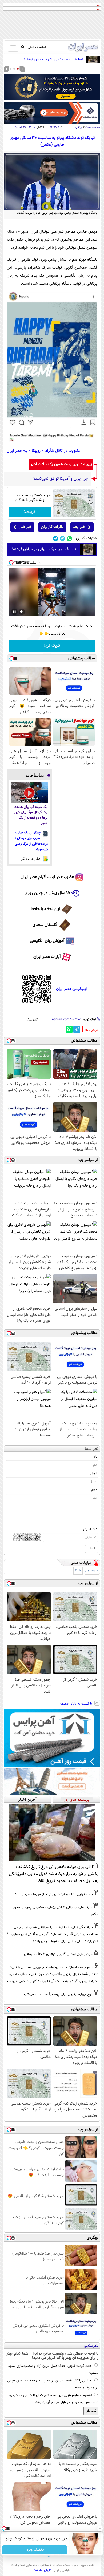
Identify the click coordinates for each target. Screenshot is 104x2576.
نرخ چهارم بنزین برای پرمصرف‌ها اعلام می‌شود (58, 1994)
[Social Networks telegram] (56, 539)
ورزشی (79, 127)
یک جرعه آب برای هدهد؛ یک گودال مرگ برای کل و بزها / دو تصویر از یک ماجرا (30, 815)
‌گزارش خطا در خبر (92, 1030)
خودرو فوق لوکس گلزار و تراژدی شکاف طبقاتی (58, 1954)
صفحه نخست (93, 127)
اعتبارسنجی (92, 1571)
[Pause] (14, 612)
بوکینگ (78, 1571)
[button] (18, 69)
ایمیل (94, 1474)
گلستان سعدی (45, 925)
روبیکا (36, 451)
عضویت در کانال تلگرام (63, 451)
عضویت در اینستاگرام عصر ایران (47, 877)
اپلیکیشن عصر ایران (71, 989)
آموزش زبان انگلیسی (47, 941)
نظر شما (92, 1449)
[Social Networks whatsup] (69, 539)
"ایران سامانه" (43, 2570)
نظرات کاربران (52, 527)
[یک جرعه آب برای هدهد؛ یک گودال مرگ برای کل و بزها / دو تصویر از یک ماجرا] (29, 793)
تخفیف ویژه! (35, 2550)
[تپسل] (11, 562)
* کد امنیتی (90, 1529)
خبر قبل (25, 527)
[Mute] (22, 612)
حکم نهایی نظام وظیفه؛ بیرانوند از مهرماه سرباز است (53, 1894)
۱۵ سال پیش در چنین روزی (47, 893)
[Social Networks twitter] (63, 539)
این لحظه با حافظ (45, 909)
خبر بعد (79, 527)
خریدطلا (30, 512)
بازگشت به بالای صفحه (77, 1704)
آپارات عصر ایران (47, 957)
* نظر (94, 1490)
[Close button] (100, 2529)
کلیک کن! (52, 646)
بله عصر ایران (17, 451)
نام (95, 1457)
